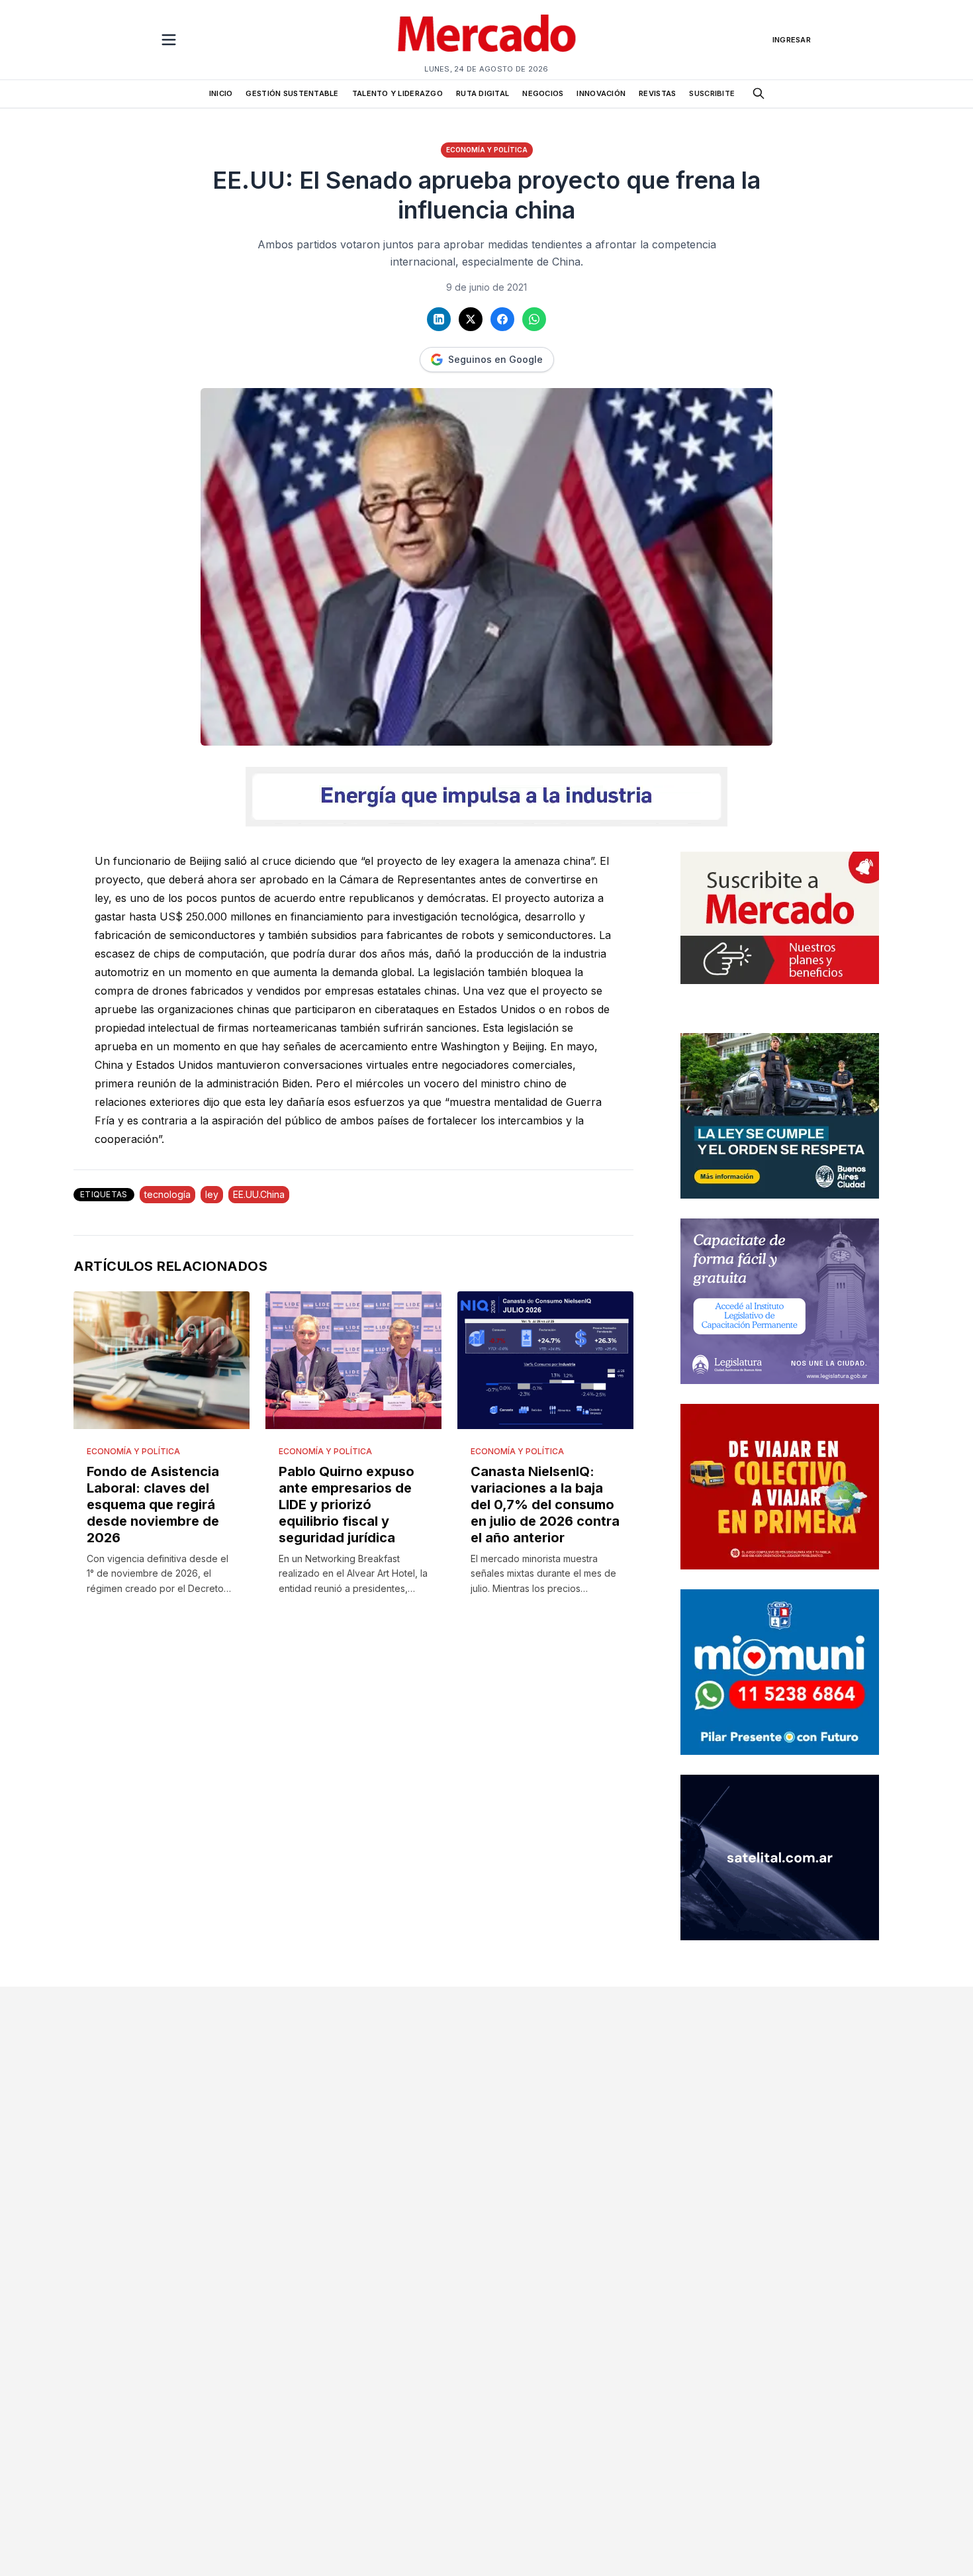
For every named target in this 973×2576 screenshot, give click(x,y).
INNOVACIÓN (601, 93)
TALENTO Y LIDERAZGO (397, 93)
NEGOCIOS (543, 93)
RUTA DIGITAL (483, 93)
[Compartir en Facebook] (502, 319)
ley (212, 1194)
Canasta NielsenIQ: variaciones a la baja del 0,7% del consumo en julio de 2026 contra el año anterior (545, 1505)
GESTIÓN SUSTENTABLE (292, 93)
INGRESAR (792, 40)
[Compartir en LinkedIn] (439, 319)
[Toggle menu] (169, 40)
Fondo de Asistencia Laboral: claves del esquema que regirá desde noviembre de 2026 (153, 1505)
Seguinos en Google (495, 359)
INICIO (221, 93)
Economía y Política (487, 150)
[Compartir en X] (471, 319)
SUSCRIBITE (712, 93)
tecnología (167, 1194)
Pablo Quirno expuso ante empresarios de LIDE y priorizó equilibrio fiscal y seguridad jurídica (347, 1505)
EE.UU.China (259, 1194)
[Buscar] (759, 93)
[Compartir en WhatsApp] (534, 319)
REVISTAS (657, 93)
